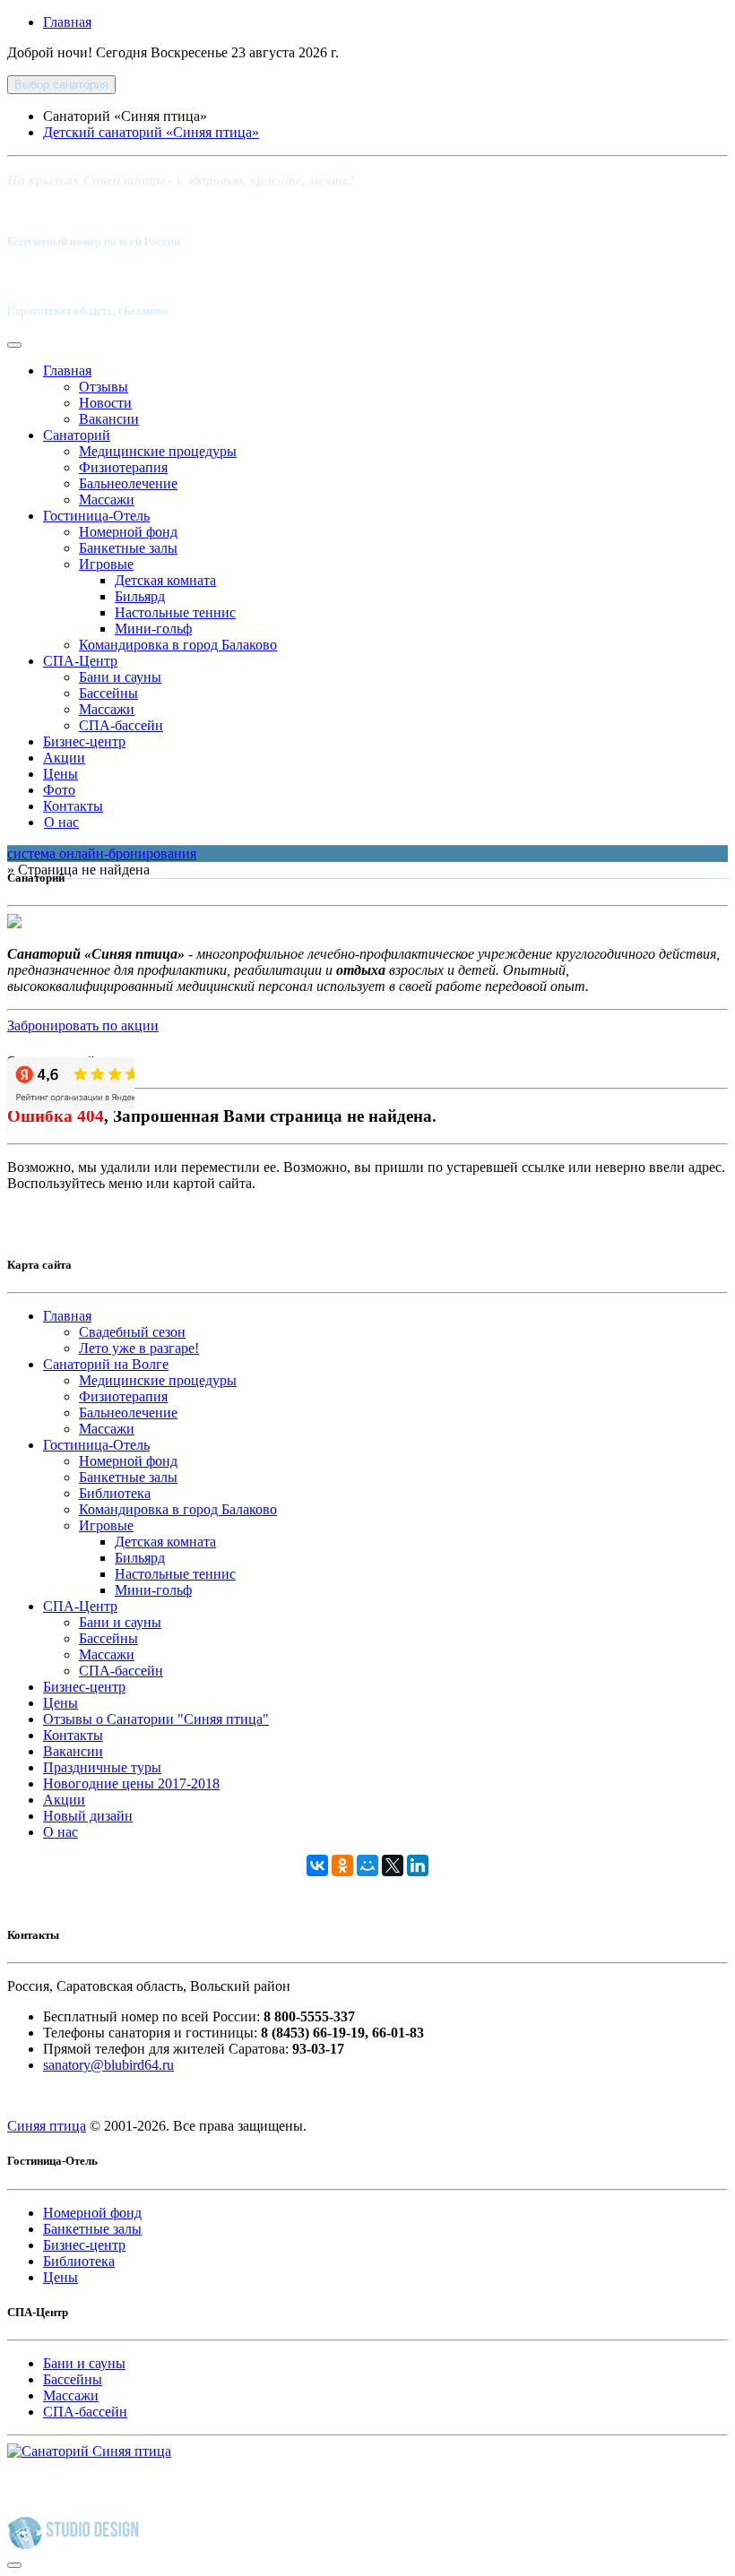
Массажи (107, 500)
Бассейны (108, 693)
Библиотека (115, 1493)
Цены (61, 774)
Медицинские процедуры (158, 451)
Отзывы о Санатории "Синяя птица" (156, 1719)
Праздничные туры (102, 1767)
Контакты (73, 806)
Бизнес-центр (84, 741)
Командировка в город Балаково (178, 645)
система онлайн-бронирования (102, 853)
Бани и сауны (120, 677)
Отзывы (104, 387)
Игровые (106, 564)
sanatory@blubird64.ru (108, 2065)
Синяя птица (47, 2126)
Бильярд (140, 596)
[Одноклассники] (342, 1865)
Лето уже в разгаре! (139, 1348)
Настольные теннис (175, 612)
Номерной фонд (128, 532)
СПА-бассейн (121, 725)
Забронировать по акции (83, 1025)
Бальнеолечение (128, 483)
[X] (393, 1865)
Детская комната (165, 580)
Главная (67, 22)
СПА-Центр (80, 661)
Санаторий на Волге (106, 1364)
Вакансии (109, 419)
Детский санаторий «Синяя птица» (151, 132)
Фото (59, 790)
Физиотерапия (123, 467)
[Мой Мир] (367, 1865)
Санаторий (77, 435)
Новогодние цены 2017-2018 (131, 1783)
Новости (105, 403)
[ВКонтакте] (317, 1865)
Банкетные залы (128, 548)
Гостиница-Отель (96, 516)
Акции (64, 758)
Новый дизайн (88, 1816)
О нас (61, 822)
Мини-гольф (153, 629)
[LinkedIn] (418, 1865)
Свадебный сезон (132, 1332)
